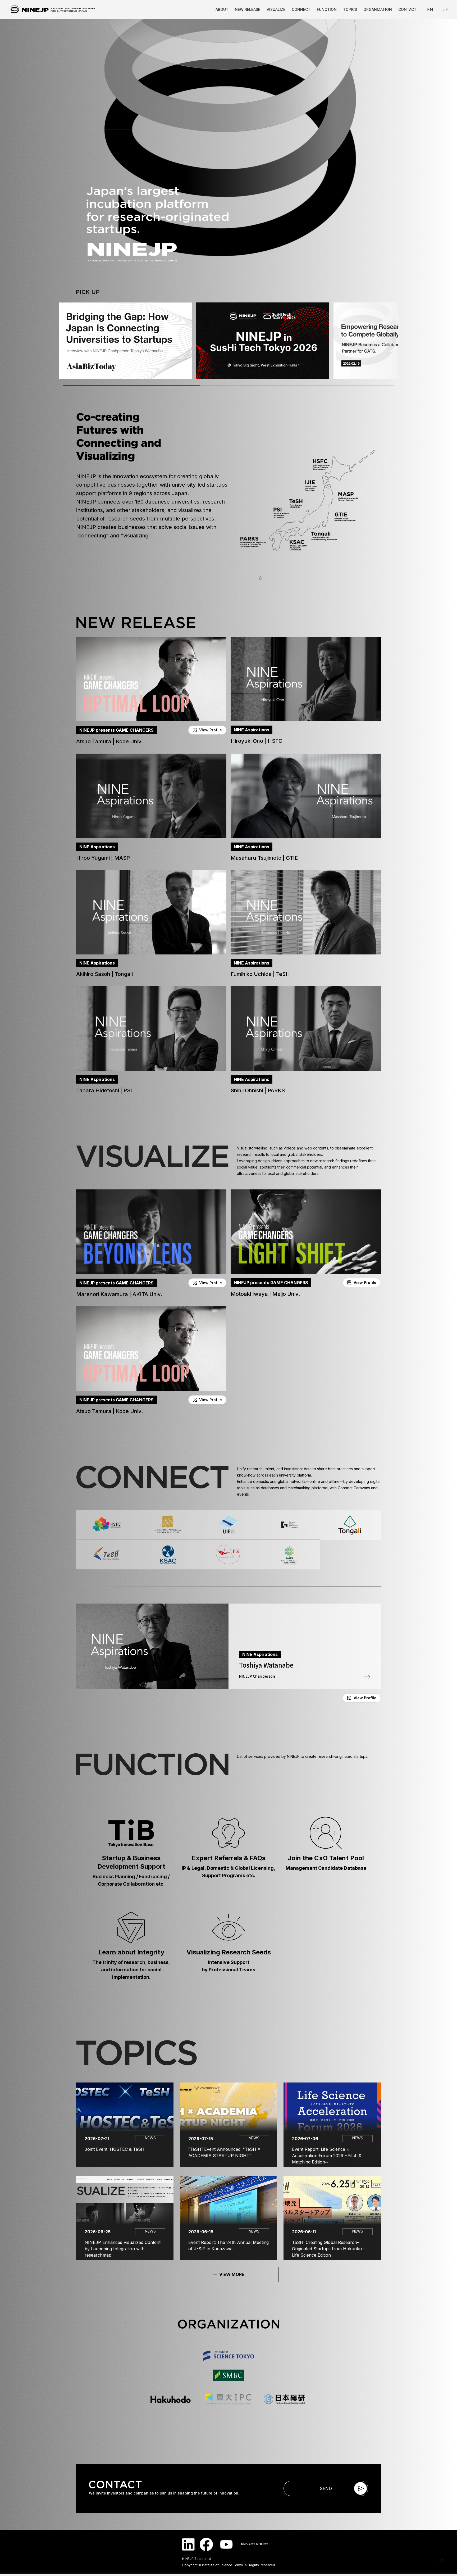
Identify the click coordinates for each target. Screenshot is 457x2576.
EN (430, 10)
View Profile (211, 730)
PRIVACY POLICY (255, 2544)
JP (446, 10)
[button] (151, 691)
